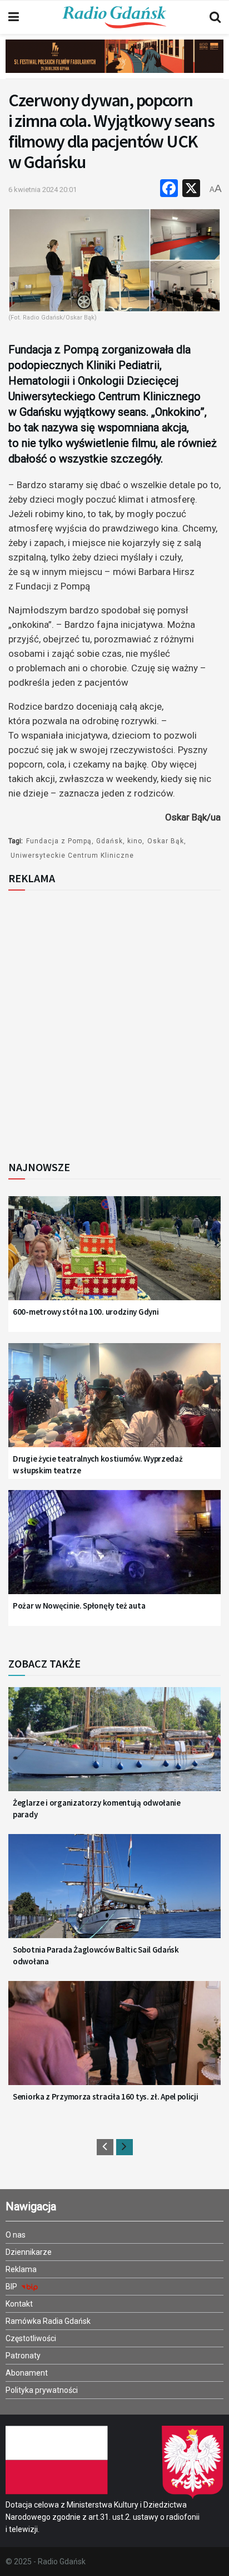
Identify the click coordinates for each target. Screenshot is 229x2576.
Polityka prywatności (42, 2390)
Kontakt (19, 2304)
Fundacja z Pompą (59, 841)
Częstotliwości (31, 2338)
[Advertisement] (114, 1022)
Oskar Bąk (166, 841)
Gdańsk (109, 841)
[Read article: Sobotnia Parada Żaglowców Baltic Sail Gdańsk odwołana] (114, 1894)
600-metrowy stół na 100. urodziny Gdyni (86, 1312)
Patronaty (23, 2356)
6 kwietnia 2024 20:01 (43, 190)
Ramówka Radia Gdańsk (48, 2321)
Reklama (21, 2269)
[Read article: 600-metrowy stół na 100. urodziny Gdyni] (114, 1256)
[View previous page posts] (105, 2147)
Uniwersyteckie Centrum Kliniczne (72, 856)
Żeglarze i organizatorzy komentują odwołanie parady (97, 1808)
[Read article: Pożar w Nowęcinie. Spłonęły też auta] (114, 1550)
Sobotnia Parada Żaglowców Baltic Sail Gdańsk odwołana (96, 1955)
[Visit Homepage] (114, 17)
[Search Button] (215, 17)
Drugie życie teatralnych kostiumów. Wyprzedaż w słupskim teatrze (98, 1464)
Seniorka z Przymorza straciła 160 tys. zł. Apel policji (106, 2096)
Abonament (27, 2373)
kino (135, 841)
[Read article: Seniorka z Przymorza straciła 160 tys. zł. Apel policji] (114, 2041)
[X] (191, 190)
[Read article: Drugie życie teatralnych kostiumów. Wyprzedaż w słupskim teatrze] (114, 1403)
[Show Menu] (14, 17)
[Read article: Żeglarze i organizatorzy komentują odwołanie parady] (114, 1747)
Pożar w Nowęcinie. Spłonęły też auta (79, 1606)
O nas (16, 2235)
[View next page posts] (125, 2147)
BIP (12, 2287)
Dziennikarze (29, 2252)
